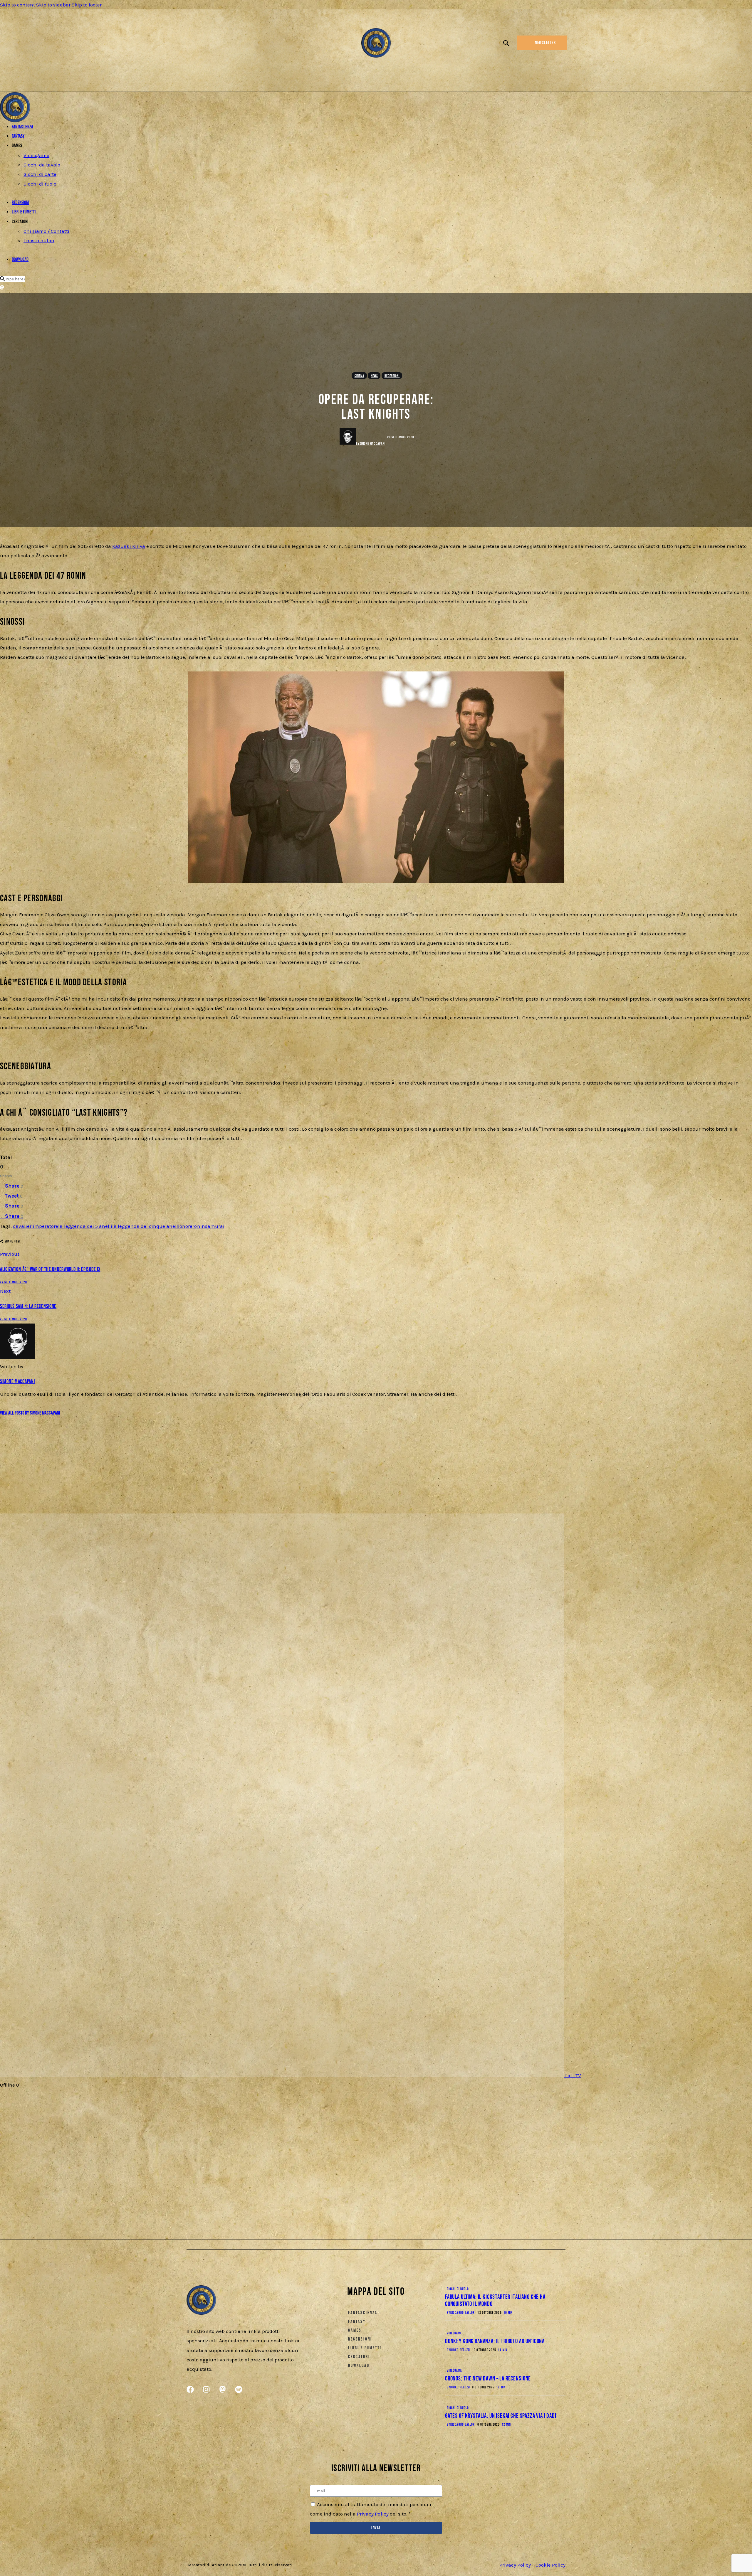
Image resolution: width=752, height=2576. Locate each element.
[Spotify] (218, 44)
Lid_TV (573, 2075)
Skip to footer (87, 5)
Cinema (359, 376)
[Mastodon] (208, 44)
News (374, 376)
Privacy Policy (373, 2514)
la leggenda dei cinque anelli (146, 1226)
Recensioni (392, 376)
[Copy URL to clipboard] (55, 1244)
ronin (199, 1226)
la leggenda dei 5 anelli (85, 1226)
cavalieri (23, 1226)
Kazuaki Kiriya (129, 546)
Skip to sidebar (53, 5)
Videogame (454, 2333)
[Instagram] (198, 44)
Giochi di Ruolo (458, 2289)
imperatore (46, 1226)
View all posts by (30, 1413)
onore (186, 1226)
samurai (215, 1226)
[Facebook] (188, 44)
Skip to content (17, 5)
